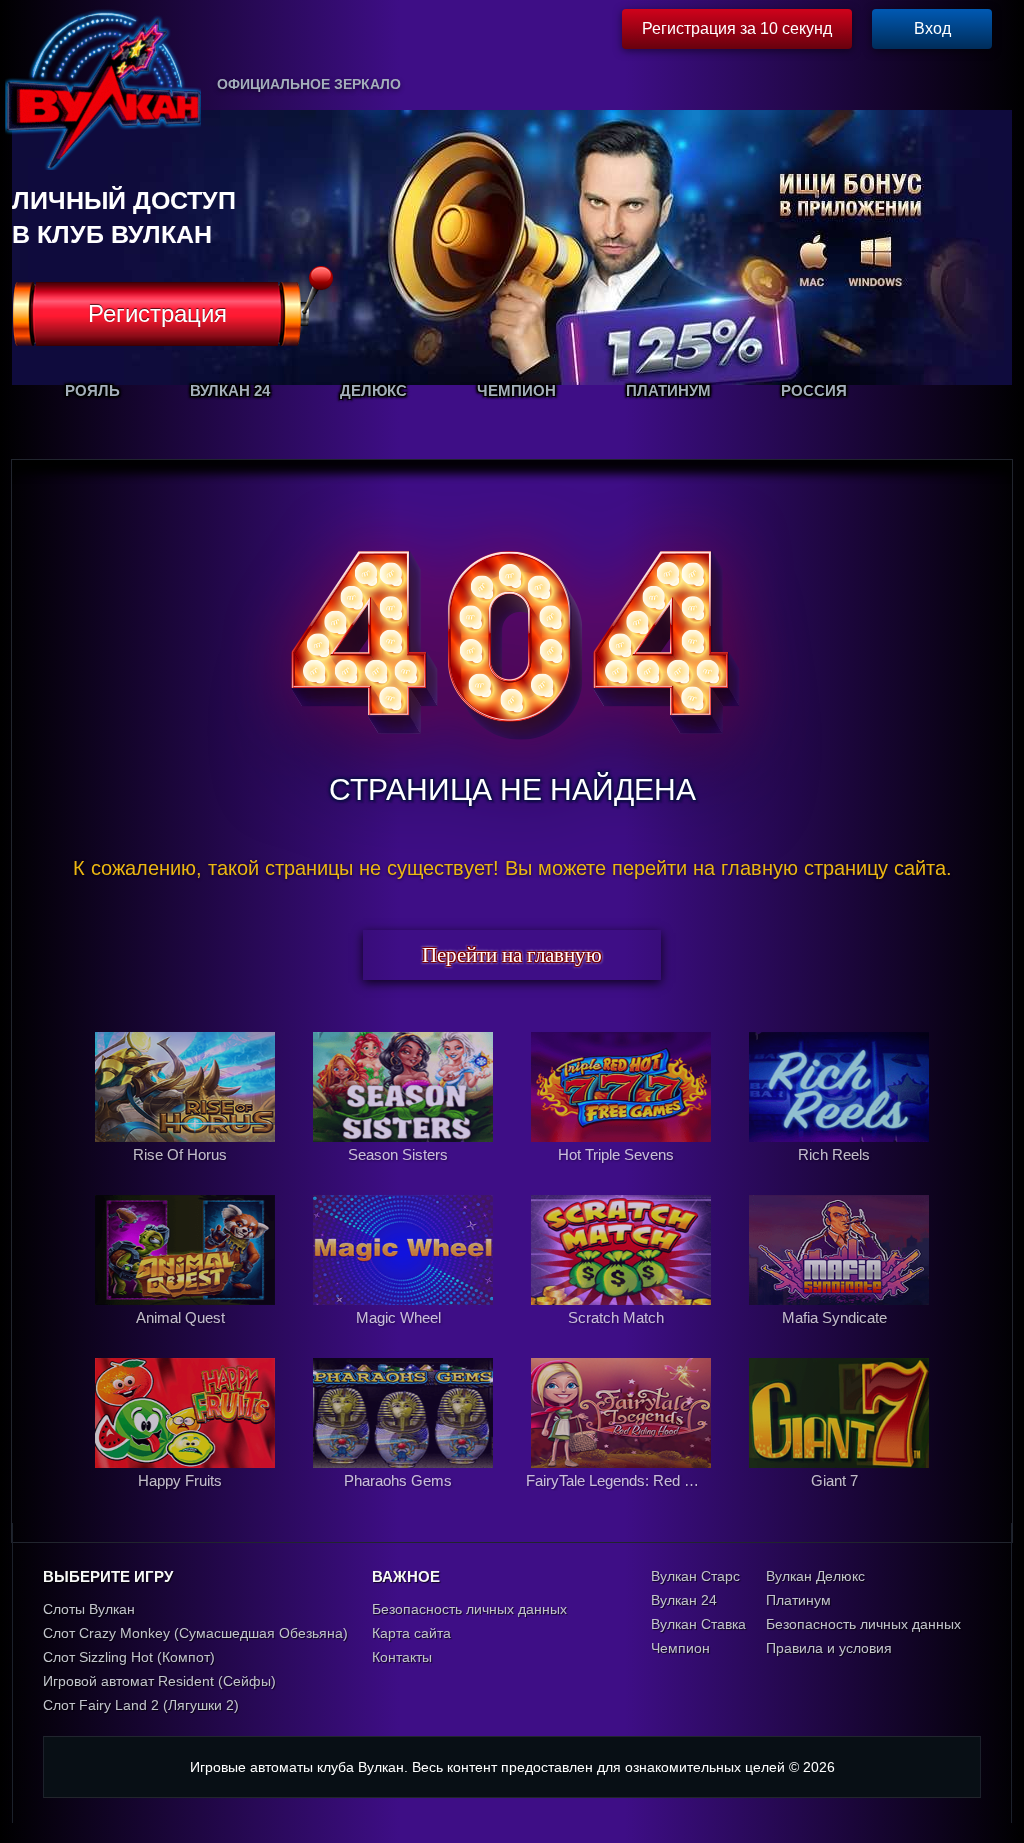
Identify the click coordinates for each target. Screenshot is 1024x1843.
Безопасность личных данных (469, 1609)
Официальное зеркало (309, 84)
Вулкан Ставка (698, 1624)
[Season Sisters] (405, 1176)
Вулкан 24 (684, 1600)
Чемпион (680, 1648)
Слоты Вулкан (89, 1609)
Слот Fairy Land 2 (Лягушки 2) (141, 1705)
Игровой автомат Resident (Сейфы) (159, 1681)
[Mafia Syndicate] (839, 1339)
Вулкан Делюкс (815, 1576)
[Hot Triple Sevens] (623, 1176)
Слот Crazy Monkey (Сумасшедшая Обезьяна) (195, 1633)
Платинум (798, 1600)
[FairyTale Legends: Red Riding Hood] (623, 1502)
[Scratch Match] (623, 1339)
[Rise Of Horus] (187, 1176)
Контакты (402, 1657)
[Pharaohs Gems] (405, 1502)
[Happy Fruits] (187, 1502)
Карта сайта (411, 1633)
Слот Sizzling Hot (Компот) (129, 1657)
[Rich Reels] (839, 1176)
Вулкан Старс (695, 1576)
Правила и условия (829, 1648)
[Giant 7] (839, 1502)
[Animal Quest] (187, 1339)
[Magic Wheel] (405, 1339)
